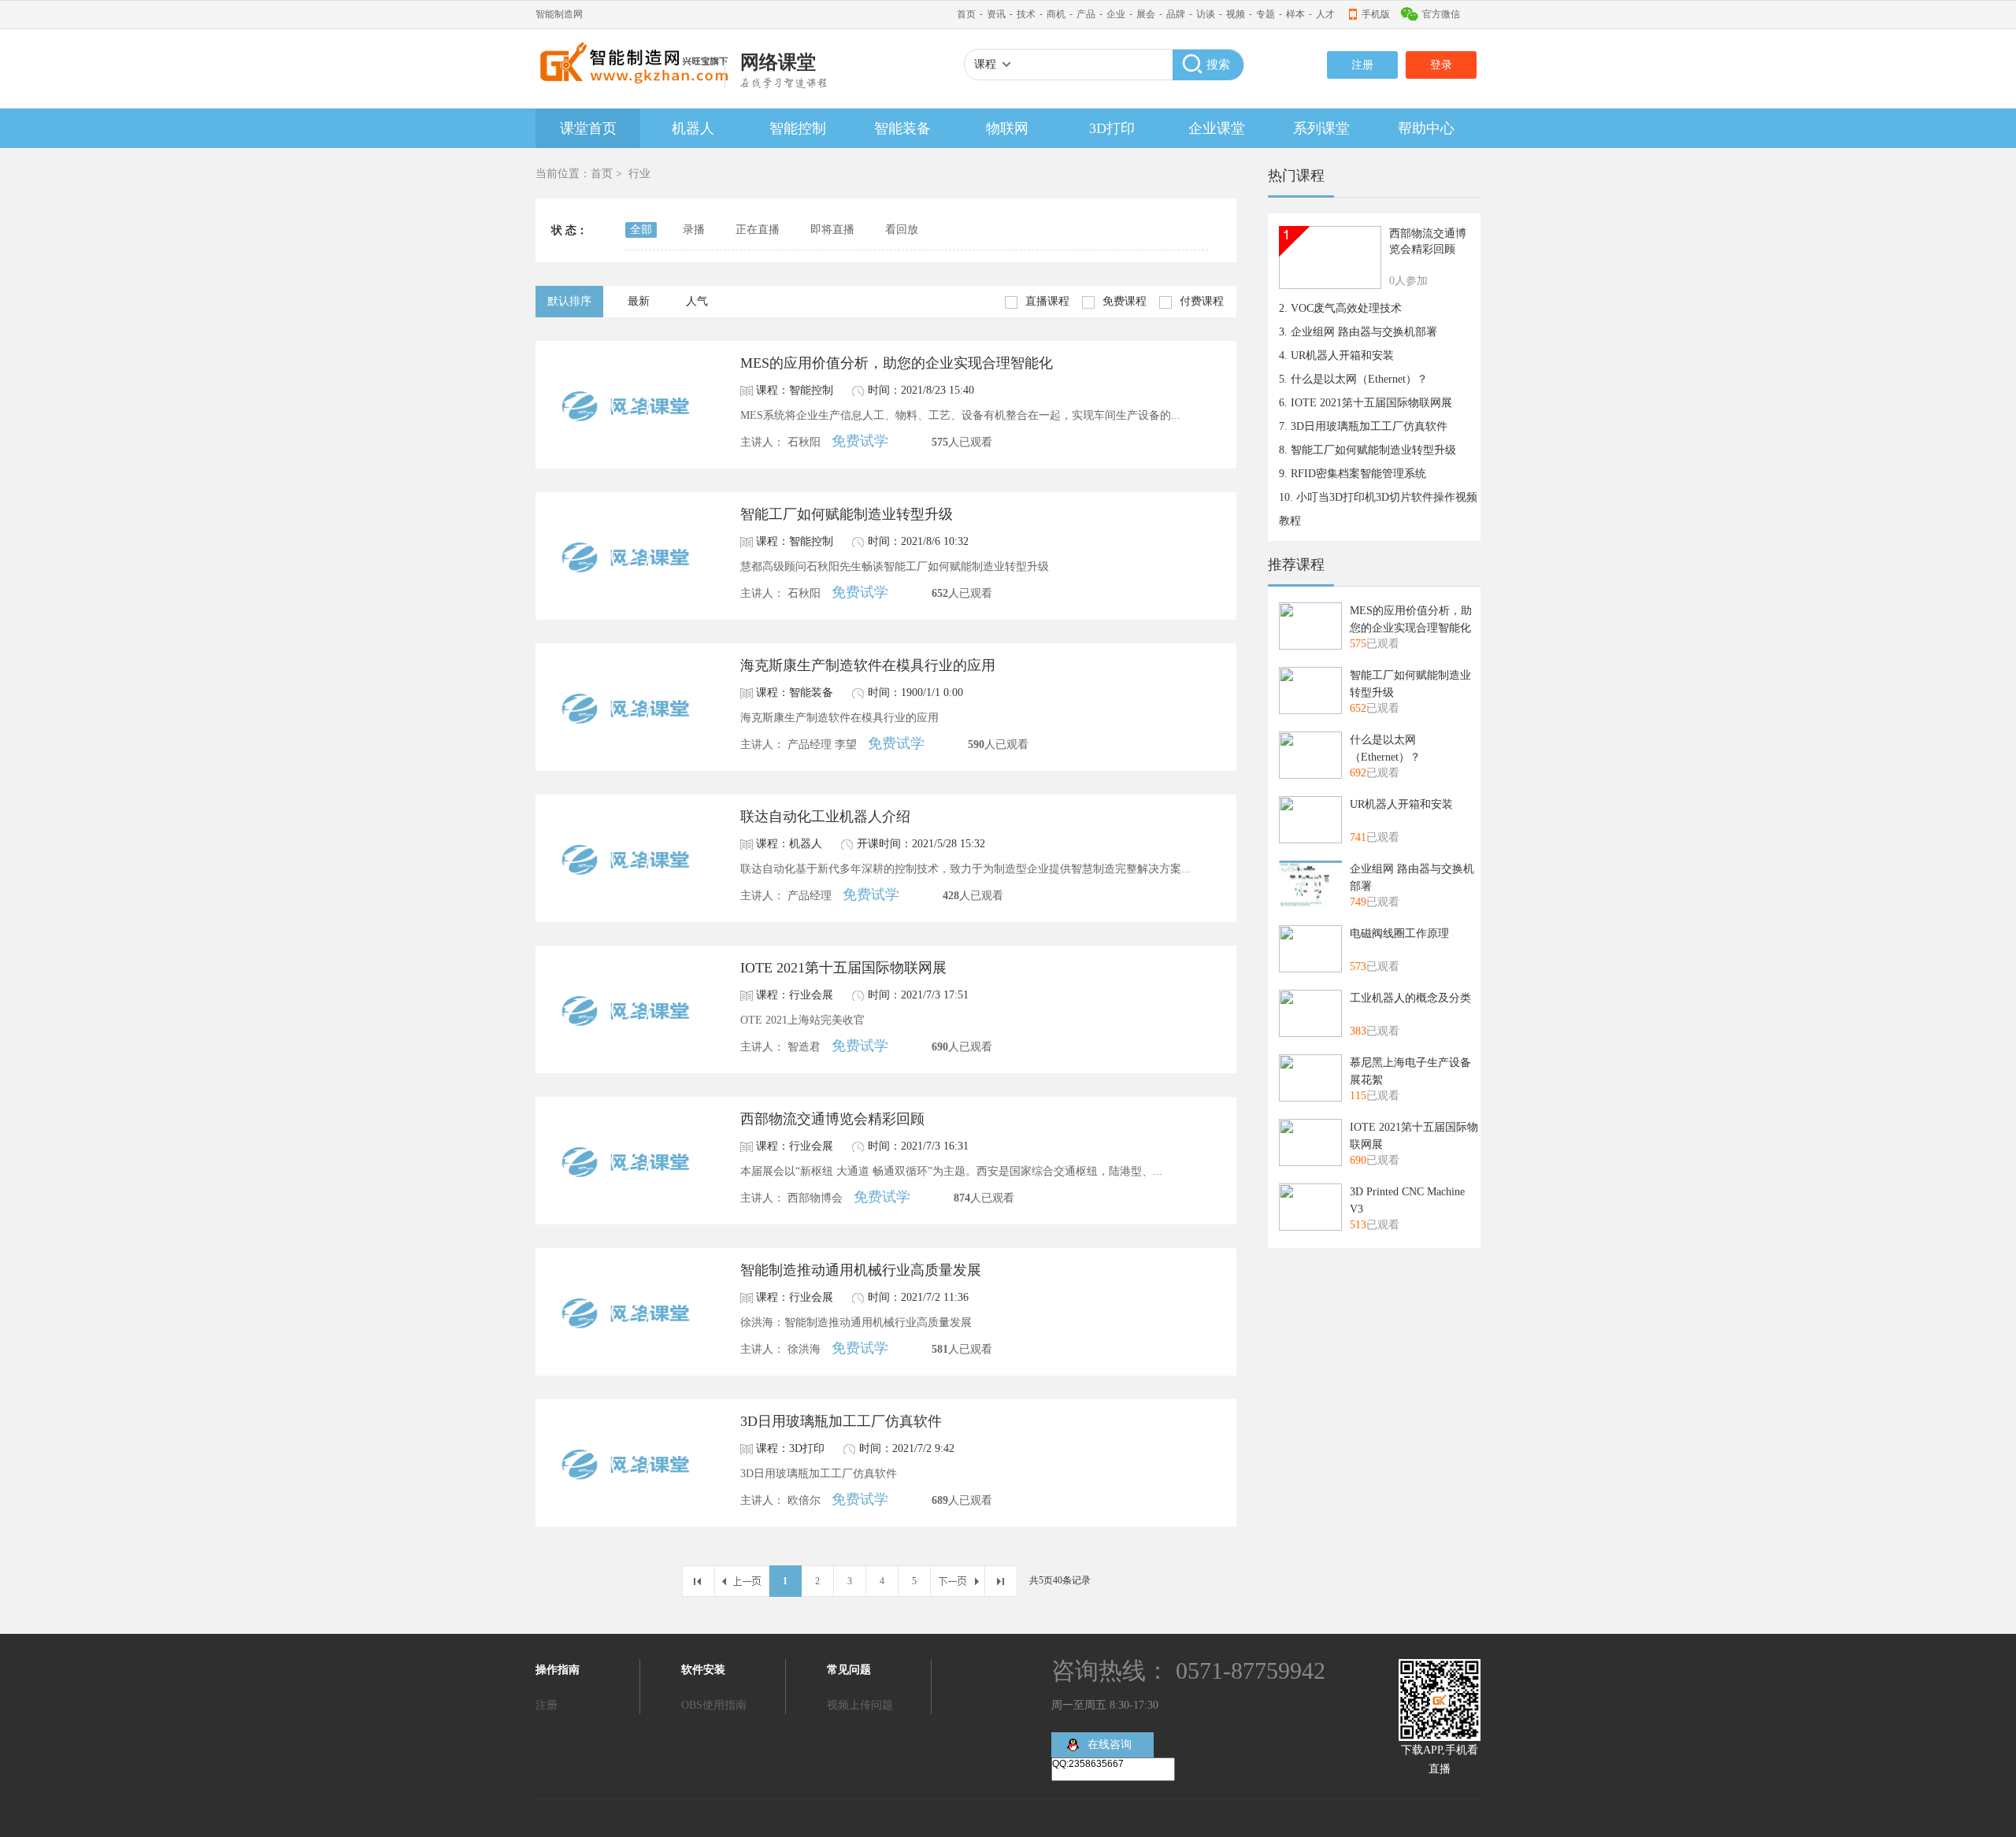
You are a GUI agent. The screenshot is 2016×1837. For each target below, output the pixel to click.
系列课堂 (1321, 128)
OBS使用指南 (714, 1705)
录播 (694, 230)
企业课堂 (1217, 128)
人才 (1325, 14)
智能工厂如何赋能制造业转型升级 (847, 514)
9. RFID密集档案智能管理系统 (1353, 474)
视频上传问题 (860, 1705)
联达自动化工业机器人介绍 (825, 817)
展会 (1146, 14)
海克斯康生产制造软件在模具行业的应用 (868, 665)
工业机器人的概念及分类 (1410, 998)
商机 (1056, 14)
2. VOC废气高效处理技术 (1340, 308)
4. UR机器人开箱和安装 (1336, 356)
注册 (1362, 65)
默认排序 (569, 301)
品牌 (1176, 14)
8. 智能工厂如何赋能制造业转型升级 (1367, 450)
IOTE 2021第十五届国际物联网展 (843, 968)
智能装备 (902, 128)
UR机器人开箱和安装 (1401, 804)
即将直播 (832, 230)
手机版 (1376, 14)
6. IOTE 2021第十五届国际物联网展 (1366, 403)
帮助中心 (1426, 128)
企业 (1116, 14)
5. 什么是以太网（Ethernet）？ (1353, 379)
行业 (639, 174)
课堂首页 (588, 128)
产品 (1086, 14)
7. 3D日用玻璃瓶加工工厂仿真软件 (1363, 426)
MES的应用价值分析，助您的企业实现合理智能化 (897, 363)
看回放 (902, 230)
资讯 (996, 14)
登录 (1441, 65)
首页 (966, 14)
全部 (641, 230)
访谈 (1206, 14)
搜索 (1218, 65)
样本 (1295, 14)
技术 (1026, 14)
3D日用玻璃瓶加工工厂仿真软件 (841, 1421)
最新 (639, 301)
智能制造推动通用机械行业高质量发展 (861, 1270)
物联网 (1007, 128)
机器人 (693, 128)
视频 (1236, 14)
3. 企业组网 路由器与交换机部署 (1358, 332)
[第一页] (698, 1581)
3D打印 (1112, 128)
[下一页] (958, 1581)
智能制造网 (559, 14)
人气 (697, 301)
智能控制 (798, 128)
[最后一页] (1001, 1581)
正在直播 (758, 230)
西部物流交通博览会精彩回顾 (832, 1119)
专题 (1266, 14)
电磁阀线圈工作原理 (1399, 933)
